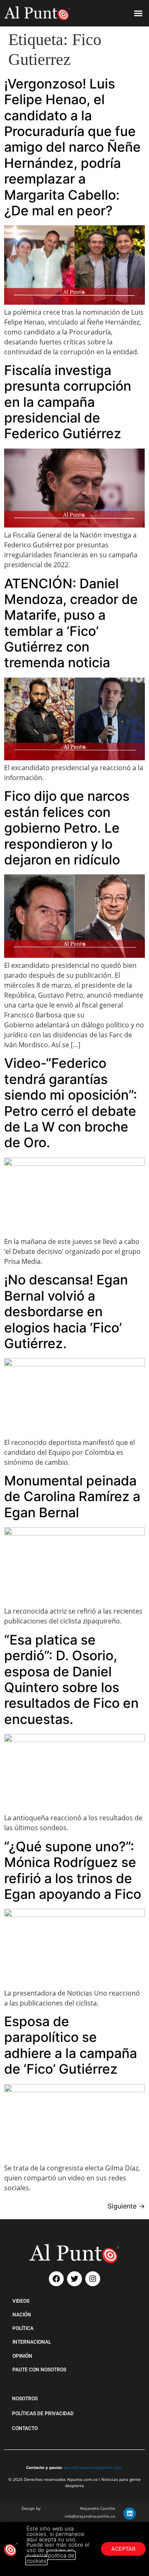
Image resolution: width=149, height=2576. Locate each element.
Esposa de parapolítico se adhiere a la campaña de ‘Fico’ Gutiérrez (71, 2045)
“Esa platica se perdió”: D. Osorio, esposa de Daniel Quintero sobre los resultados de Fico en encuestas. (71, 1680)
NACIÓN (22, 2315)
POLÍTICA (23, 2328)
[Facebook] (56, 2279)
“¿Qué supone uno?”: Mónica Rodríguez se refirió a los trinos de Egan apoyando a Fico (73, 1870)
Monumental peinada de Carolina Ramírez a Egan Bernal (72, 1497)
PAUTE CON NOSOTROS (39, 2370)
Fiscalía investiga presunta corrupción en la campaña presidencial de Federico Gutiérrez (68, 402)
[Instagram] (93, 2279)
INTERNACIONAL (32, 2342)
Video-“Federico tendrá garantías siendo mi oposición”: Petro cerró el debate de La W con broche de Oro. (71, 1103)
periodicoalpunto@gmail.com (93, 2467)
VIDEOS (21, 2301)
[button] (138, 13)
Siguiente (126, 2206)
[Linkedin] (130, 2514)
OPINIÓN (22, 2356)
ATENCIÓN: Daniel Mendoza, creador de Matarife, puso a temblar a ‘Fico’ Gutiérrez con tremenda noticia (71, 623)
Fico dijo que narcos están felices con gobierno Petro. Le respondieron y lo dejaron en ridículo (67, 828)
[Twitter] (74, 2279)
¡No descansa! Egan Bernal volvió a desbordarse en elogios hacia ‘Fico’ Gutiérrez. (66, 1312)
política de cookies (50, 2558)
